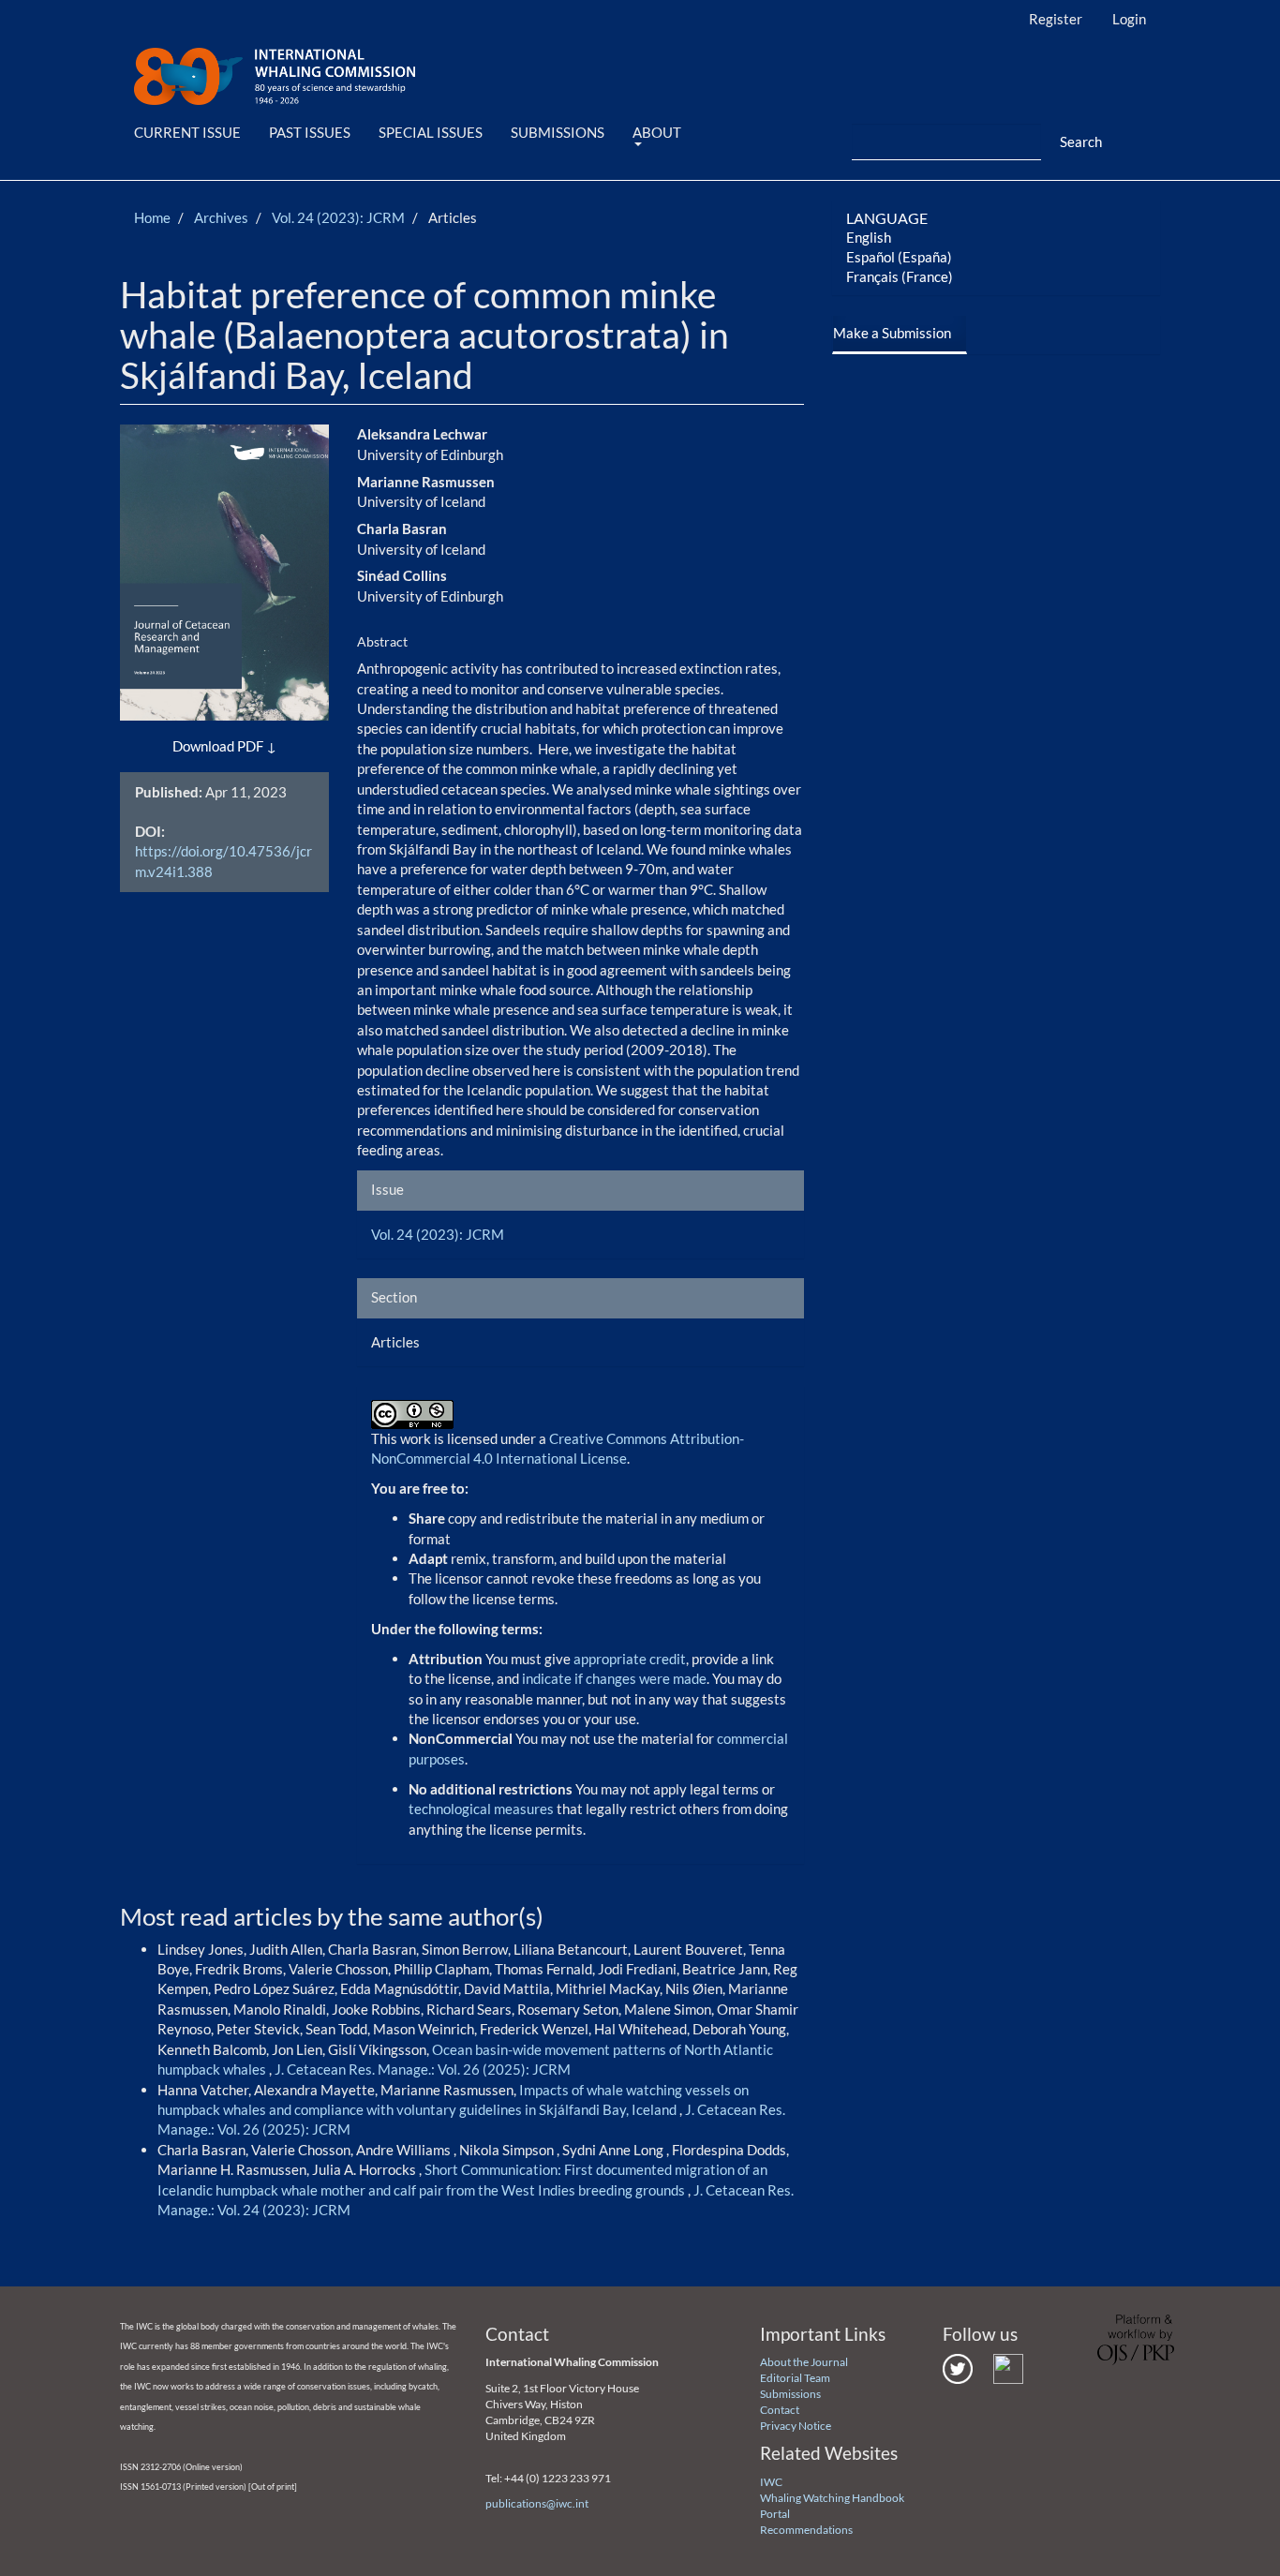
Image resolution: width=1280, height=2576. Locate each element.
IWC (771, 2482)
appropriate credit (630, 1659)
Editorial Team (795, 2378)
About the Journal (804, 2362)
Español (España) (899, 257)
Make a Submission (892, 333)
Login (1129, 19)
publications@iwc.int (537, 2503)
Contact (780, 2410)
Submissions (558, 132)
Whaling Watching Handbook (832, 2498)
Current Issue (187, 132)
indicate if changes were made (614, 1678)
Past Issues (310, 132)
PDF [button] (250, 746)
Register (1056, 19)
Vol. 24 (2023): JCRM (338, 217)
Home (152, 217)
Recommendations (806, 2530)
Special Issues (431, 132)
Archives (221, 217)
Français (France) (900, 276)
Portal (775, 2514)
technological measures (483, 1809)
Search (1081, 141)
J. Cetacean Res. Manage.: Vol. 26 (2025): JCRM (423, 2069)
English (869, 237)
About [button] (657, 132)
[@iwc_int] (958, 2368)
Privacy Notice (796, 2426)
